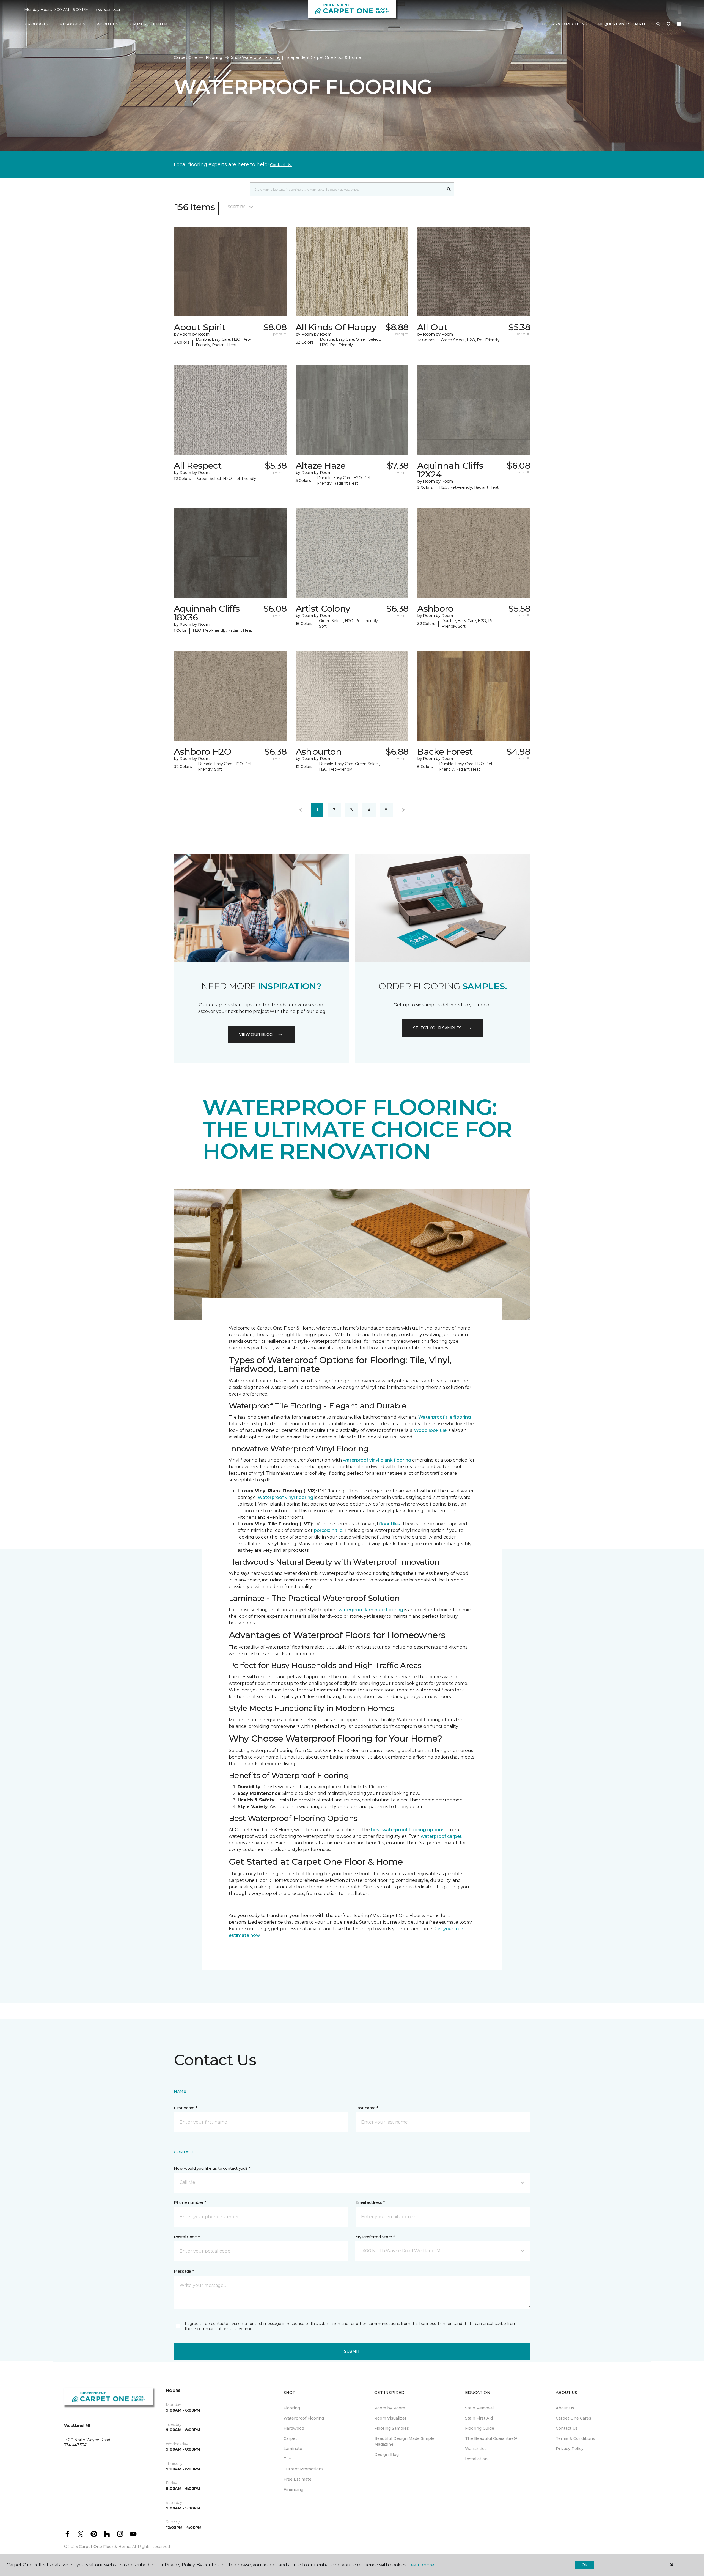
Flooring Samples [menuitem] (392, 2428)
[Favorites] (669, 24)
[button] (658, 24)
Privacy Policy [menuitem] (570, 2449)
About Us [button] (108, 24)
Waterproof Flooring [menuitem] (304, 2418)
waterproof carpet (441, 1836)
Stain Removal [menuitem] (479, 2408)
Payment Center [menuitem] (148, 24)
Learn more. (421, 2565)
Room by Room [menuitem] (390, 2408)
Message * (184, 2271)
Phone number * (190, 2202)
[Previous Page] (301, 810)
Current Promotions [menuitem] (304, 2469)
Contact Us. (281, 165)
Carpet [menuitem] (290, 2438)
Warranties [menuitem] (476, 2449)
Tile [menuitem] (287, 2459)
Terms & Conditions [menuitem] (575, 2438)
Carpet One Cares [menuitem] (574, 2418)
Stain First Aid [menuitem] (479, 2418)
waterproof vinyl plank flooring (377, 1460)
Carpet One (185, 57)
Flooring (214, 57)
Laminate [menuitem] (293, 2449)
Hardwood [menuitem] (294, 2428)
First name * (185, 2108)
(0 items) (679, 24)
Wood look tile (430, 1430)
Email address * (370, 2202)
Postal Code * (187, 2237)
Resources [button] (72, 24)
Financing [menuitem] (293, 2489)
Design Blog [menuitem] (387, 2454)
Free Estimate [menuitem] (298, 2479)
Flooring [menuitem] (292, 2408)
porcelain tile (328, 1530)
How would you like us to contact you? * (212, 2168)
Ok (585, 2565)
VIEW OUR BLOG (256, 1034)
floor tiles (390, 1524)
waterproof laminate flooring (371, 1610)
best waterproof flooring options (408, 1830)
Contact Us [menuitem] (567, 2428)
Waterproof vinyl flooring (285, 1497)
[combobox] (347, 189)
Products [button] (36, 24)
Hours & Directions (565, 24)
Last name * (367, 2108)
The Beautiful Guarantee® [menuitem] (491, 2438)
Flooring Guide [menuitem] (480, 2428)
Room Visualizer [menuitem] (390, 2418)
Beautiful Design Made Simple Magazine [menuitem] (404, 2441)
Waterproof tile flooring (445, 1417)
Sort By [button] (236, 207)
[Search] (449, 189)
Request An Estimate (622, 24)
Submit (352, 2351)
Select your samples (437, 1028)
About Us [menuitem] (565, 2408)
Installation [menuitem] (476, 2459)
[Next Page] (403, 810)
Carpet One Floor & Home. (105, 2547)
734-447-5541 (108, 10)
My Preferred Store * (375, 2237)
